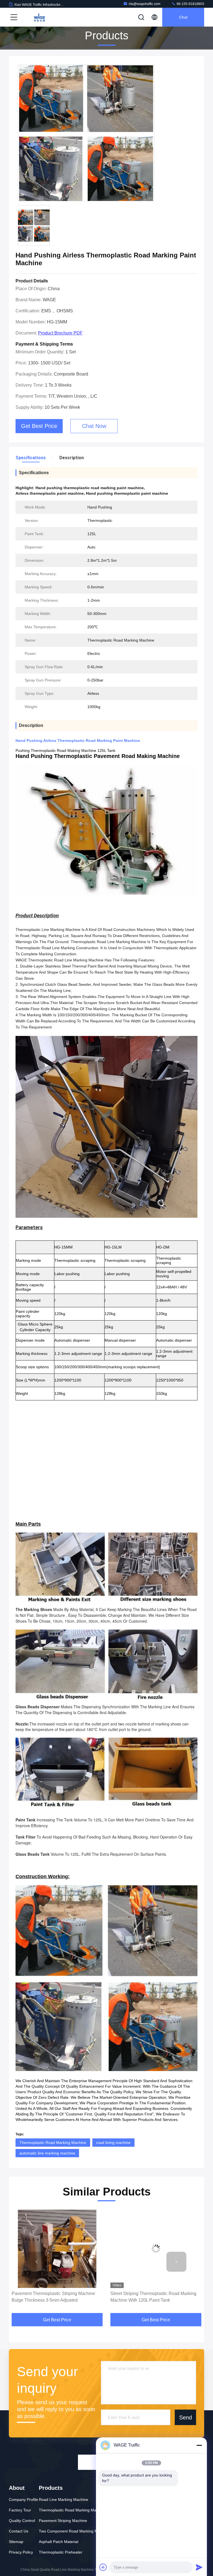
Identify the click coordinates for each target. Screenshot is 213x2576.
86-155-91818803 (190, 4)
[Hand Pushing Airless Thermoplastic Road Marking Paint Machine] (86, 133)
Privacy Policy (21, 2552)
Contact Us (19, 2531)
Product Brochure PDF (60, 333)
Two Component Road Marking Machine (74, 2531)
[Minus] (199, 2445)
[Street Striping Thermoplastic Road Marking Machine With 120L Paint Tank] (57, 2249)
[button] (37, 2262)
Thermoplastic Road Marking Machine (53, 2143)
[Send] (199, 2567)
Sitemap (16, 2542)
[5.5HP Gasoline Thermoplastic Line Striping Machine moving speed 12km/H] (156, 2249)
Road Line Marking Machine (64, 2500)
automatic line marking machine (47, 2153)
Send (186, 2417)
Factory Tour (20, 2510)
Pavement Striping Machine (63, 2521)
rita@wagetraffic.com (144, 4)
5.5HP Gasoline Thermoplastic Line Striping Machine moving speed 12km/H (154, 2297)
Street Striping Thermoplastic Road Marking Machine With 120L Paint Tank (55, 2297)
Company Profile (23, 2500)
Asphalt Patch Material (59, 2542)
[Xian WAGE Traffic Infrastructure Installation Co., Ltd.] (39, 17)
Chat (183, 17)
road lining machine (113, 2143)
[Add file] (103, 2567)
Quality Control (22, 2521)
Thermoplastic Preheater (61, 2552)
